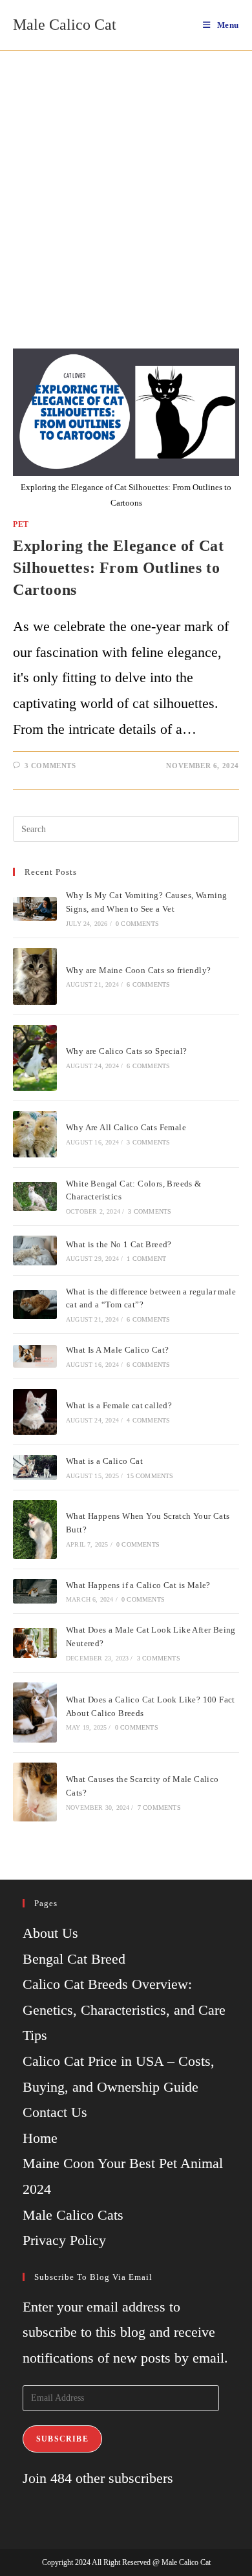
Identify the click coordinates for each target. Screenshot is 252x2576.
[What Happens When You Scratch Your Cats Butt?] (35, 1529)
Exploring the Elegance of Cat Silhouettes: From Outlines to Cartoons (118, 567)
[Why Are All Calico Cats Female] (35, 1134)
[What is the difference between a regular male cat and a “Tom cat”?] (35, 1304)
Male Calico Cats (73, 2215)
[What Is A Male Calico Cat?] (35, 1357)
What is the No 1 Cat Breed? (119, 1244)
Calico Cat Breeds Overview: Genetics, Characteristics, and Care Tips (124, 2010)
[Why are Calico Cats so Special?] (35, 1058)
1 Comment (146, 1259)
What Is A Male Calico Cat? (117, 1350)
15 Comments (150, 1476)
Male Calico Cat (65, 25)
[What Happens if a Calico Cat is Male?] (35, 1591)
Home (40, 2138)
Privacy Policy (64, 2240)
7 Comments (159, 1808)
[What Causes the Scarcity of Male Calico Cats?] (35, 1792)
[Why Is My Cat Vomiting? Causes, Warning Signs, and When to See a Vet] (35, 909)
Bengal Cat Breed (74, 1959)
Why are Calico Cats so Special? (126, 1051)
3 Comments (50, 766)
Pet (21, 524)
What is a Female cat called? (119, 1405)
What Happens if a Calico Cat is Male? (138, 1585)
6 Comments (148, 984)
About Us (50, 1933)
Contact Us (55, 2112)
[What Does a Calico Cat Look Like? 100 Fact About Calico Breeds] (35, 1713)
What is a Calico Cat (104, 1461)
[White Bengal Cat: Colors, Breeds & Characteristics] (35, 1197)
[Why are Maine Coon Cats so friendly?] (35, 976)
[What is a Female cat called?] (35, 1412)
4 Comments (148, 1420)
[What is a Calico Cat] (35, 1467)
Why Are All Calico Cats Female (126, 1127)
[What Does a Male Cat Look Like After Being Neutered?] (35, 1643)
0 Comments (137, 924)
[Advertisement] (126, 184)
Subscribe (62, 2439)
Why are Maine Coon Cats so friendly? (138, 970)
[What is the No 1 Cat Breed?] (35, 1250)
